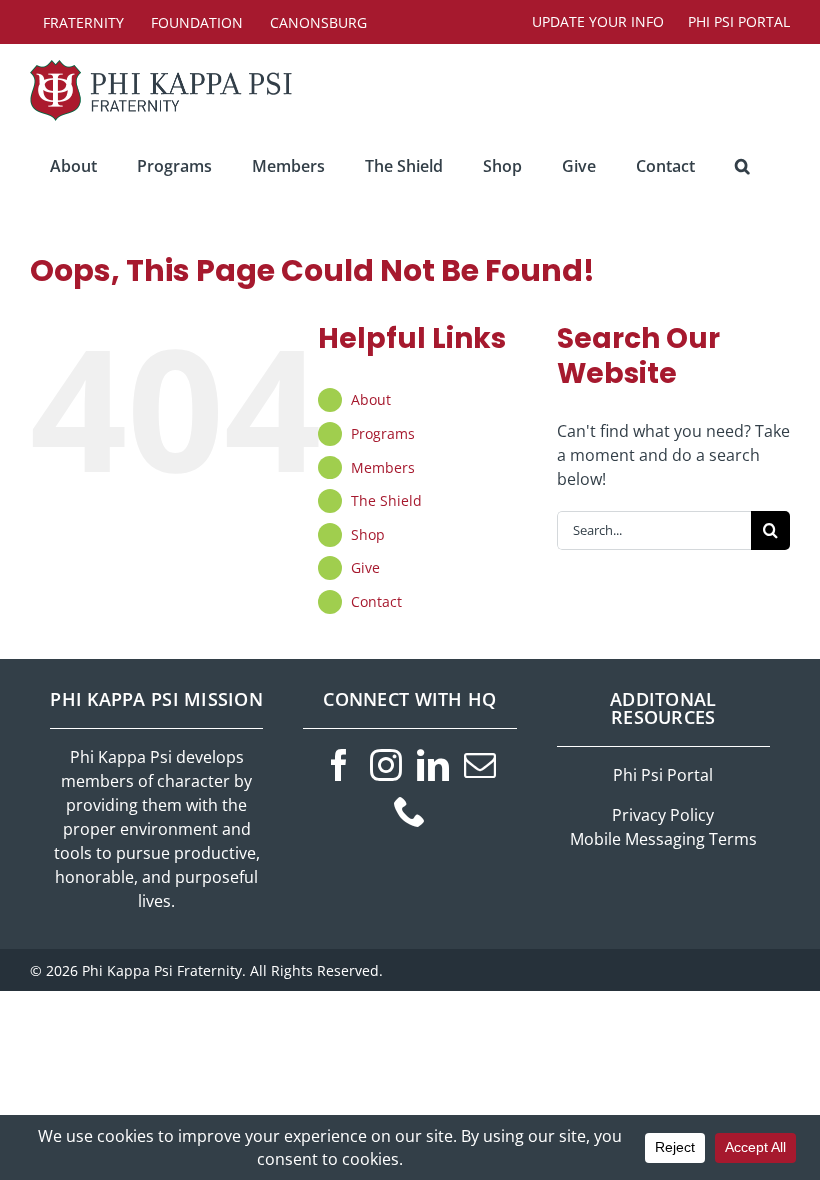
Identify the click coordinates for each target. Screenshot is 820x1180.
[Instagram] (386, 765)
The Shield (386, 500)
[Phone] (410, 811)
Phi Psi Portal (663, 775)
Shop (368, 534)
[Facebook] (339, 765)
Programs (383, 433)
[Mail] (480, 765)
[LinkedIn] (433, 765)
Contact (376, 601)
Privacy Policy (663, 815)
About (371, 399)
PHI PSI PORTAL (739, 21)
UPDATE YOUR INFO (598, 21)
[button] (742, 166)
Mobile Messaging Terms (663, 839)
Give (365, 567)
